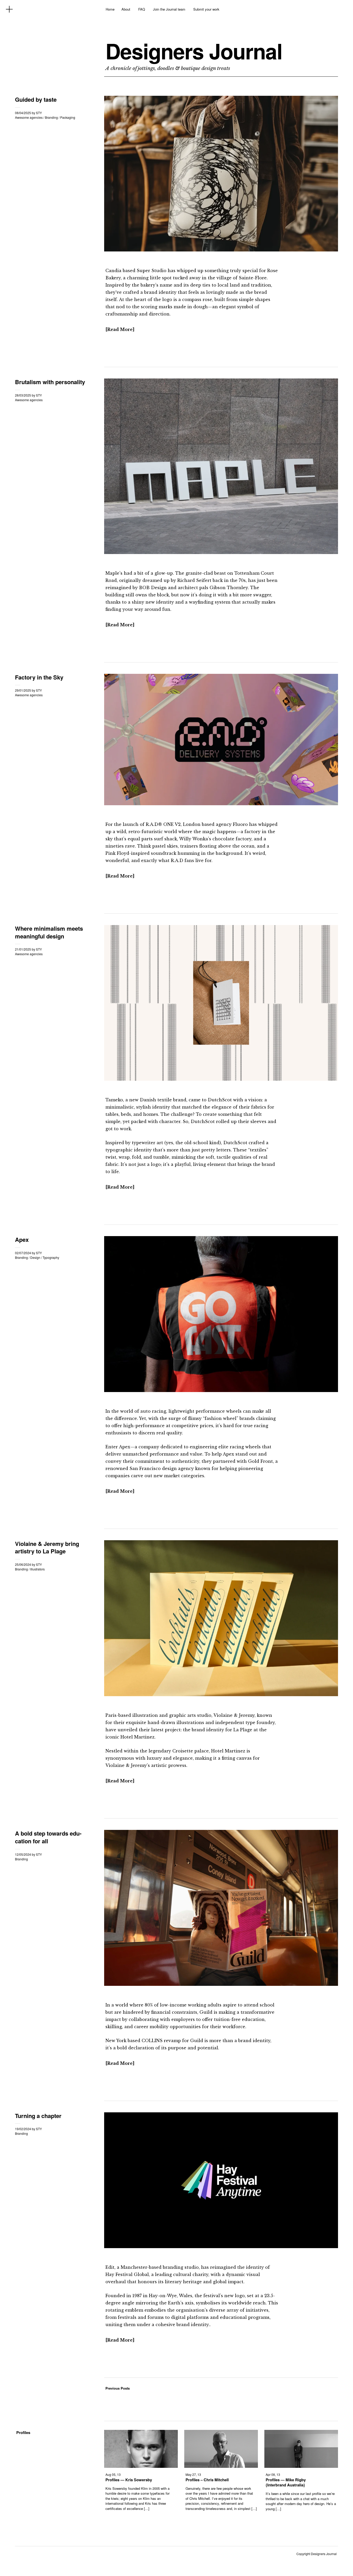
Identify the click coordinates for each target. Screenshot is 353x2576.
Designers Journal (194, 51)
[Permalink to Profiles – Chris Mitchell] (221, 2466)
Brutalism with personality (50, 382)
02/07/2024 (23, 1253)
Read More (120, 329)
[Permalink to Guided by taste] (221, 250)
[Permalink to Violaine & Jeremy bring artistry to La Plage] (221, 1694)
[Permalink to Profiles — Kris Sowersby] (141, 2466)
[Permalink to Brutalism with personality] (221, 552)
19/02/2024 (23, 2129)
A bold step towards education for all (48, 1837)
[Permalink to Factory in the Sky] (221, 804)
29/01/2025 (23, 690)
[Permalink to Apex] (221, 1390)
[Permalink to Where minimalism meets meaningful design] (221, 1079)
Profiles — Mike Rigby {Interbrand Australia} (286, 2482)
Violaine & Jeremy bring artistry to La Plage (47, 1547)
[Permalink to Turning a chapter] (221, 2246)
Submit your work (206, 9)
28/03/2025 (23, 395)
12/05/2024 (23, 1854)
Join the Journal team (169, 9)
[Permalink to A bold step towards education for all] (221, 1984)
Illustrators (37, 1569)
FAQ (142, 9)
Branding (51, 117)
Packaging (68, 117)
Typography (51, 1257)
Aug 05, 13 (113, 2474)
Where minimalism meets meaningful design (49, 932)
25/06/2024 (23, 1564)
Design (35, 1257)
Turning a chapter (38, 2116)
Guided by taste (36, 99)
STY (39, 113)
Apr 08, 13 (273, 2474)
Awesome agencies (29, 117)
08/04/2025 (23, 113)
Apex (22, 1239)
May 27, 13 (193, 2474)
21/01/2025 (23, 949)
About (126, 9)
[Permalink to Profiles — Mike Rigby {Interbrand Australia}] (301, 2466)
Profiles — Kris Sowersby (129, 2480)
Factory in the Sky (39, 677)
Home (110, 9)
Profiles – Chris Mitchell (207, 2480)
